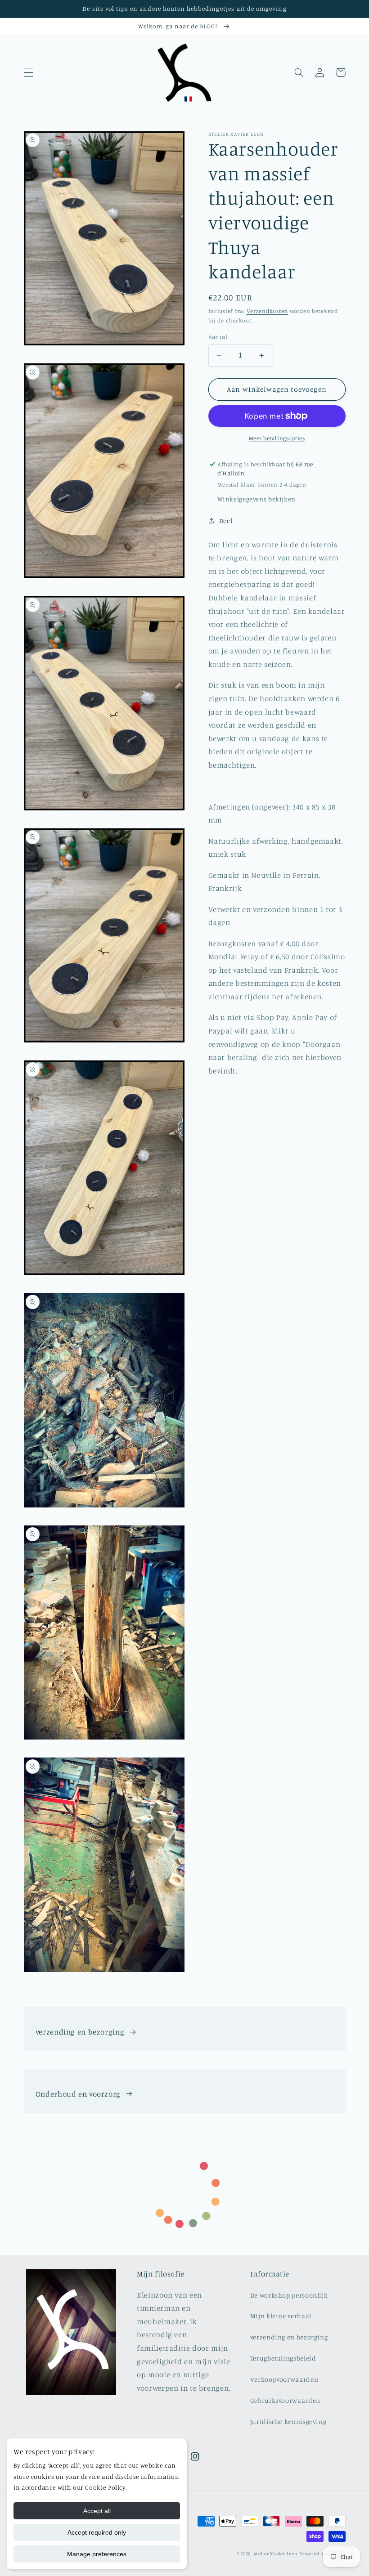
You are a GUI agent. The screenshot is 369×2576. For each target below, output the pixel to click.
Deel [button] (226, 521)
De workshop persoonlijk (289, 2295)
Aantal (218, 337)
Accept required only (97, 2532)
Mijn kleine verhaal (281, 2316)
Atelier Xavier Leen (276, 2554)
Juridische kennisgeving (288, 2422)
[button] (28, 72)
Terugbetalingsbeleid (283, 2358)
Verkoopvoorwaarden (284, 2379)
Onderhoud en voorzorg (78, 2094)
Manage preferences (97, 2554)
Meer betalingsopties (277, 438)
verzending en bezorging (80, 2032)
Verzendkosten (268, 311)
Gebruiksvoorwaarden (285, 2400)
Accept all (97, 2511)
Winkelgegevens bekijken (256, 499)
